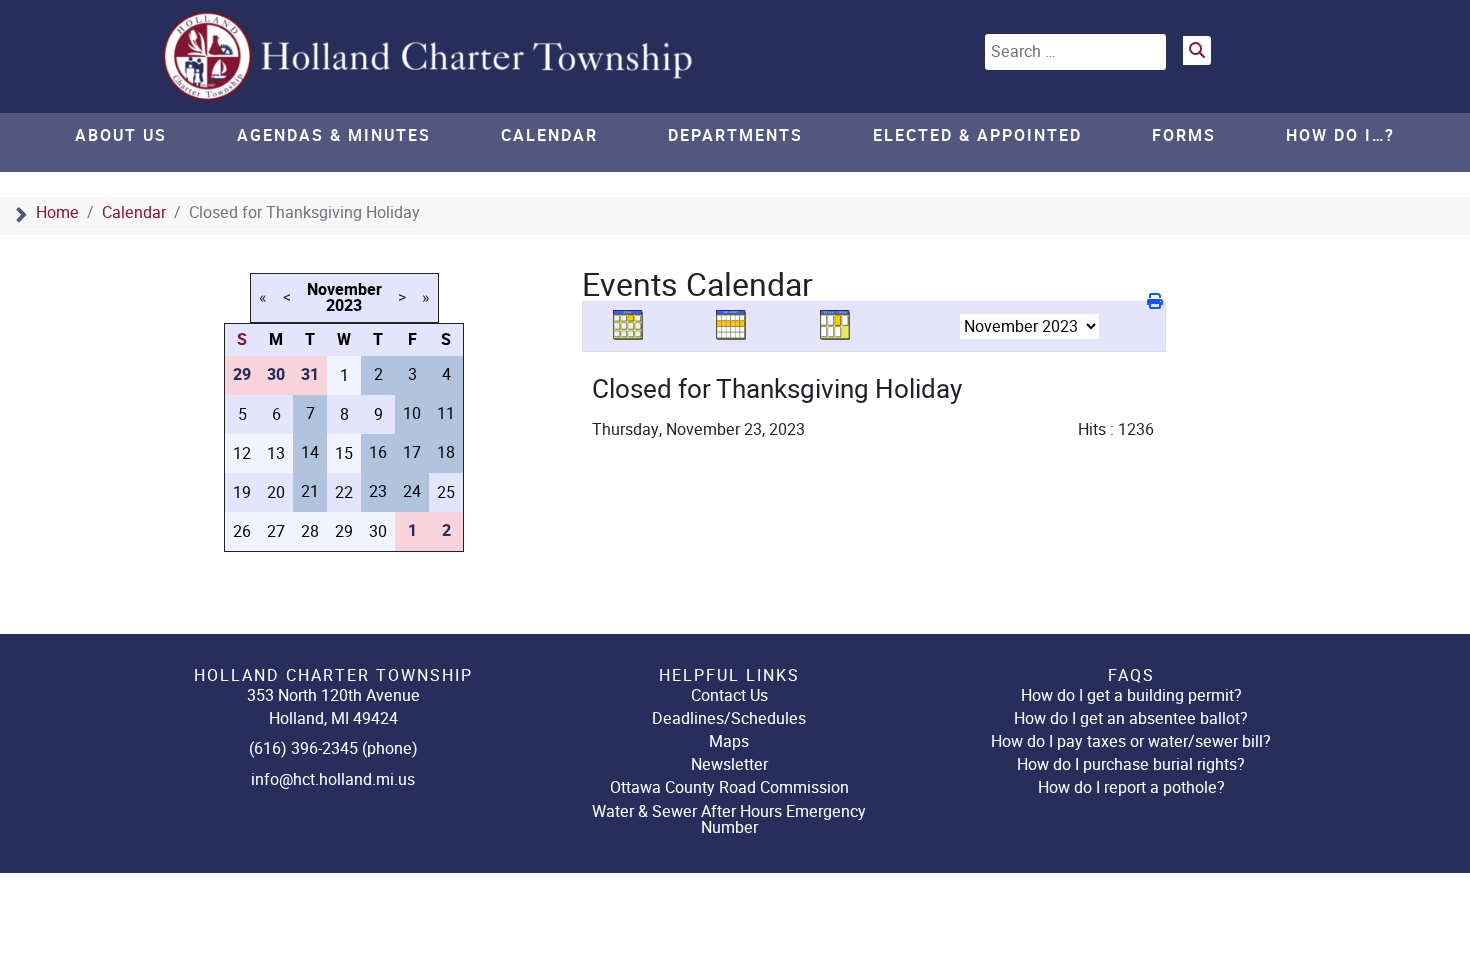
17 (412, 452)
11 (446, 413)
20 (276, 492)
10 (412, 413)
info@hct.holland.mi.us (333, 779)
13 (276, 453)
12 (242, 453)
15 (344, 453)
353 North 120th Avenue (333, 695)
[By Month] (635, 325)
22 (344, 492)
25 (446, 492)
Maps (729, 741)
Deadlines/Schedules (729, 718)
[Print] (1156, 301)
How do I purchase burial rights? (1131, 764)
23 (378, 491)
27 (276, 531)
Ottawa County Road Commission (729, 787)
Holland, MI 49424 (333, 718)
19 (242, 492)
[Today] (842, 325)
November (344, 290)
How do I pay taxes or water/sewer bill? (1131, 741)
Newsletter (729, 764)
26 (242, 531)
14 (310, 452)
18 (446, 452)
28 (310, 531)
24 (412, 491)
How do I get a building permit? (1131, 695)
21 (310, 491)
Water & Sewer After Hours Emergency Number (729, 819)
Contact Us (729, 695)
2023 (344, 306)
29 (344, 531)
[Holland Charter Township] (430, 56)
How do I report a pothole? (1131, 787)
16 (378, 452)
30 (378, 531)
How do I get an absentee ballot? (1131, 718)
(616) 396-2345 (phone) (333, 748)
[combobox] (1075, 52)
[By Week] (738, 325)
